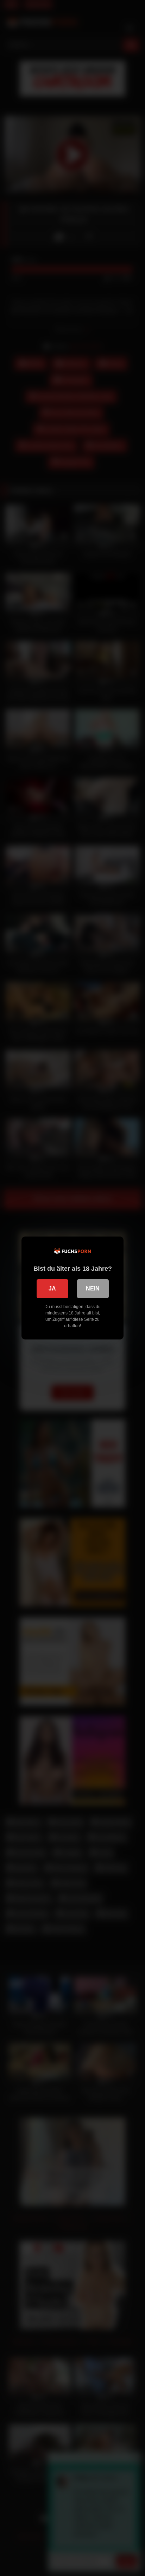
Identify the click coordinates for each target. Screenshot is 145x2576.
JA (52, 1289)
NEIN (93, 1289)
